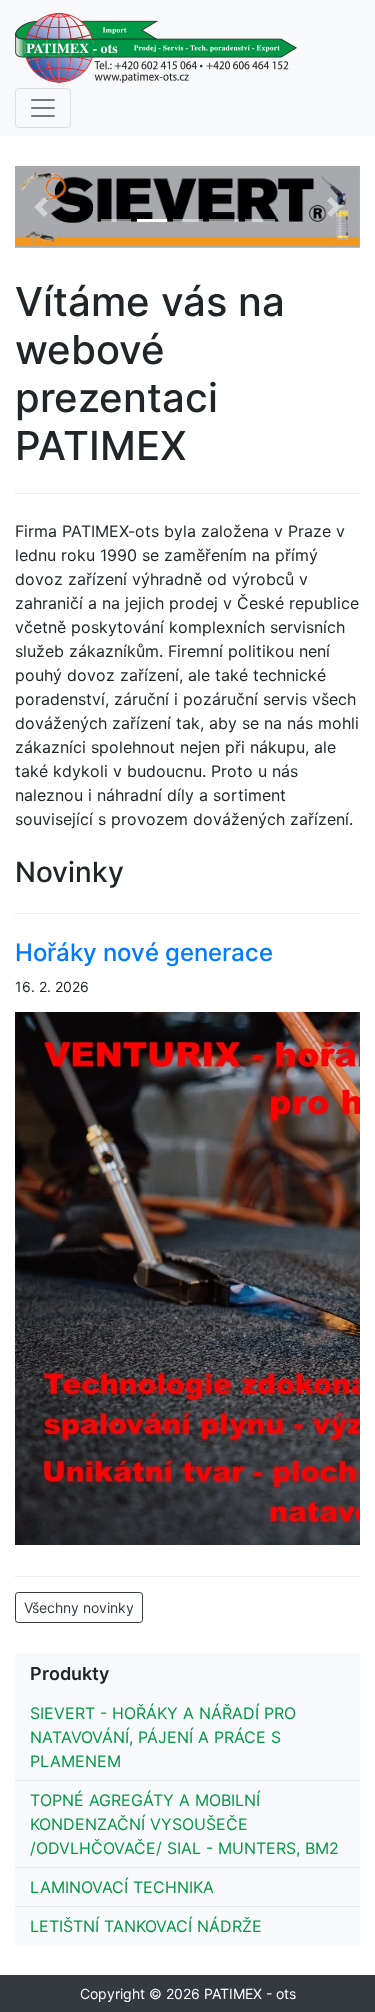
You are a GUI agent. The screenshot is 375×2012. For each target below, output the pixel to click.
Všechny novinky (79, 1607)
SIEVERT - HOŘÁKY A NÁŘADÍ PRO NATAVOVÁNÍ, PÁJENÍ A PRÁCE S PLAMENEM (163, 1737)
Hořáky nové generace (144, 952)
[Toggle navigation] (43, 108)
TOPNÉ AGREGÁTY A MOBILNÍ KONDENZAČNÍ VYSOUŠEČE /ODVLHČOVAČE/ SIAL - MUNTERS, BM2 (184, 1824)
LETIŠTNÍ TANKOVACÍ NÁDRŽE (146, 1926)
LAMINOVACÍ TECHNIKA (122, 1887)
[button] (41, 207)
